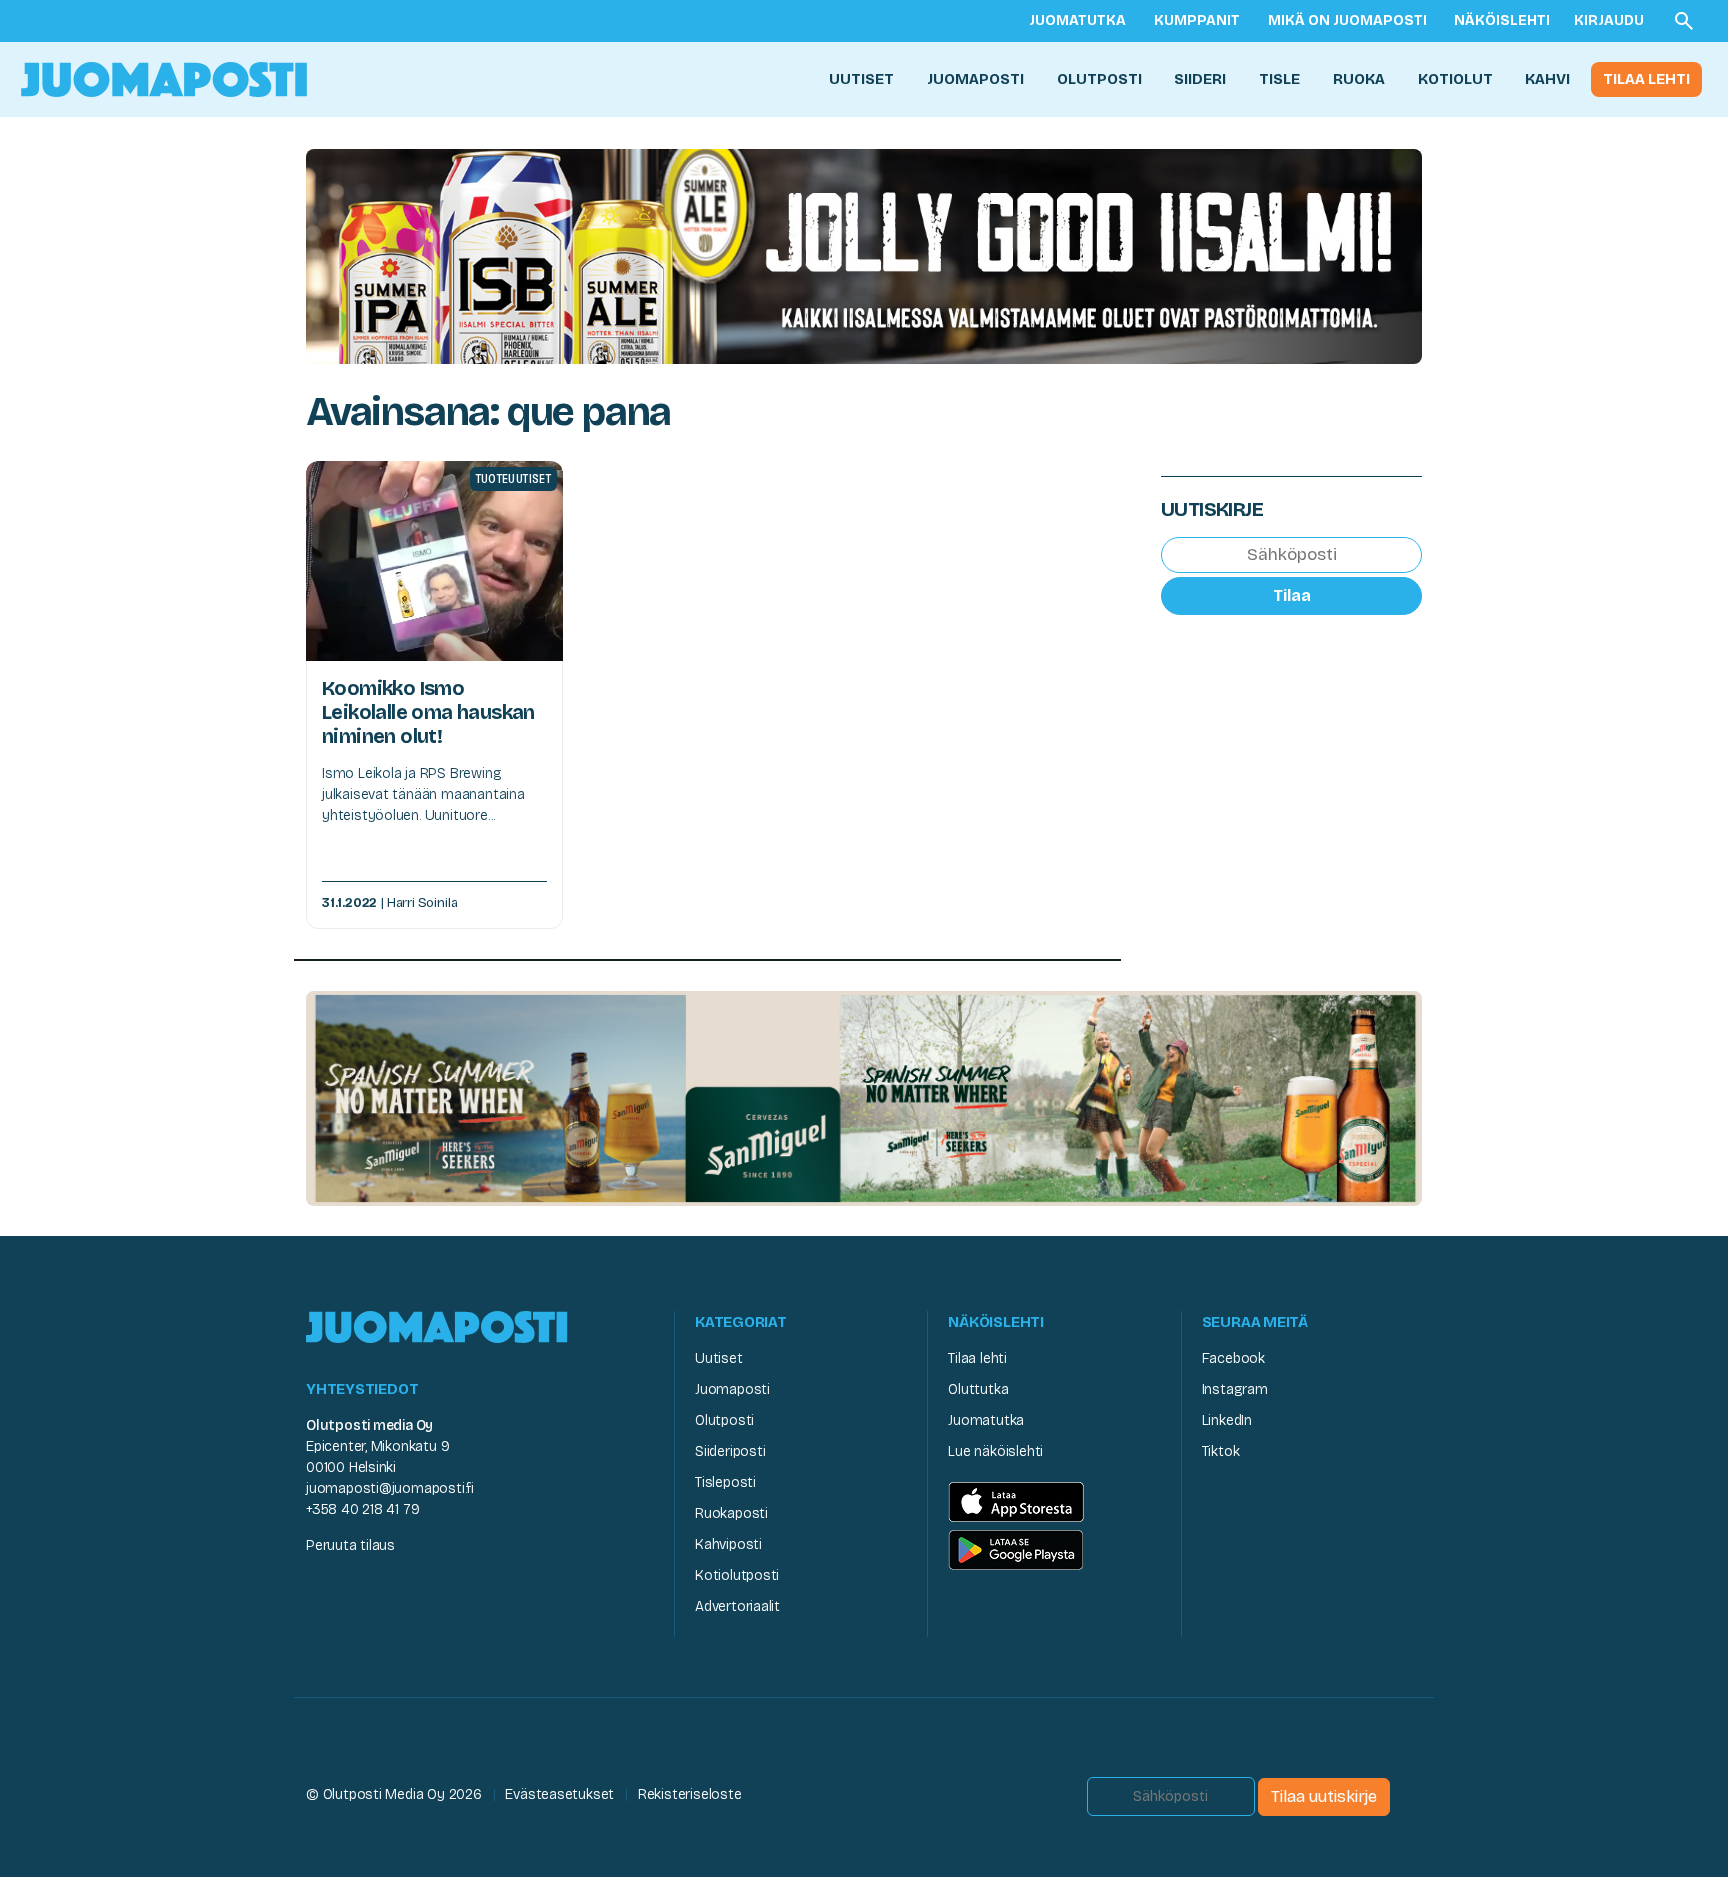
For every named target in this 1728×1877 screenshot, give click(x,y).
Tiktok (1221, 1451)
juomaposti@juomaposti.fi (390, 1488)
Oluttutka (978, 1389)
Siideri (1200, 79)
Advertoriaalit (737, 1606)
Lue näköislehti (995, 1451)
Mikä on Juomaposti (1347, 20)
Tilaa (1292, 594)
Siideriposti (730, 1451)
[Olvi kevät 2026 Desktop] (864, 254)
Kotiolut (1455, 79)
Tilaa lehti (1646, 79)
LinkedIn (1227, 1420)
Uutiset (861, 79)
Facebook (1233, 1358)
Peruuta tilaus (350, 1545)
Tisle (1279, 79)
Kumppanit (1197, 20)
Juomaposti (975, 79)
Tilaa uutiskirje (1324, 1796)
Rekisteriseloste (690, 1794)
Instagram (1235, 1389)
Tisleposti (725, 1482)
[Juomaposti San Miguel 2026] (864, 1097)
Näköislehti (1502, 20)
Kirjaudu (1609, 20)
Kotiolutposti (737, 1575)
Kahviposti (728, 1544)
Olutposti (1099, 79)
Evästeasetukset (559, 1794)
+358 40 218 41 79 (362, 1509)
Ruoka (1359, 79)
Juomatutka (1077, 20)
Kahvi (1547, 79)
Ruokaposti (731, 1513)
